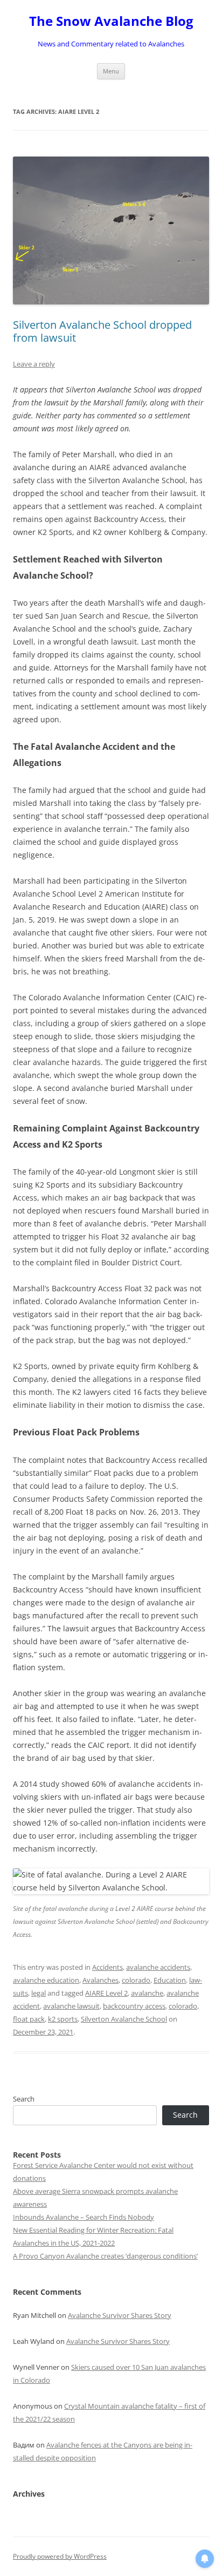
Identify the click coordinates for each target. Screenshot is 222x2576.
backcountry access (134, 2006)
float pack (29, 2019)
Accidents (107, 1967)
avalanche (147, 1993)
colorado (136, 1980)
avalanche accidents (158, 1967)
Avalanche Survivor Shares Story (120, 2315)
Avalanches (100, 1980)
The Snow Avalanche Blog (111, 21)
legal (39, 1993)
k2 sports (63, 2019)
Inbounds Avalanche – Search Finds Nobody (84, 2217)
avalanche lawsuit (71, 2006)
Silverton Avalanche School (124, 2019)
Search (24, 2099)
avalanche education (46, 1980)
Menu (111, 71)
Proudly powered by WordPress (60, 2556)
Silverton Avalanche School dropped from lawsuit (102, 331)
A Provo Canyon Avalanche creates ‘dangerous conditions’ (105, 2256)
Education (170, 1980)
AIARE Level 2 (106, 1993)
